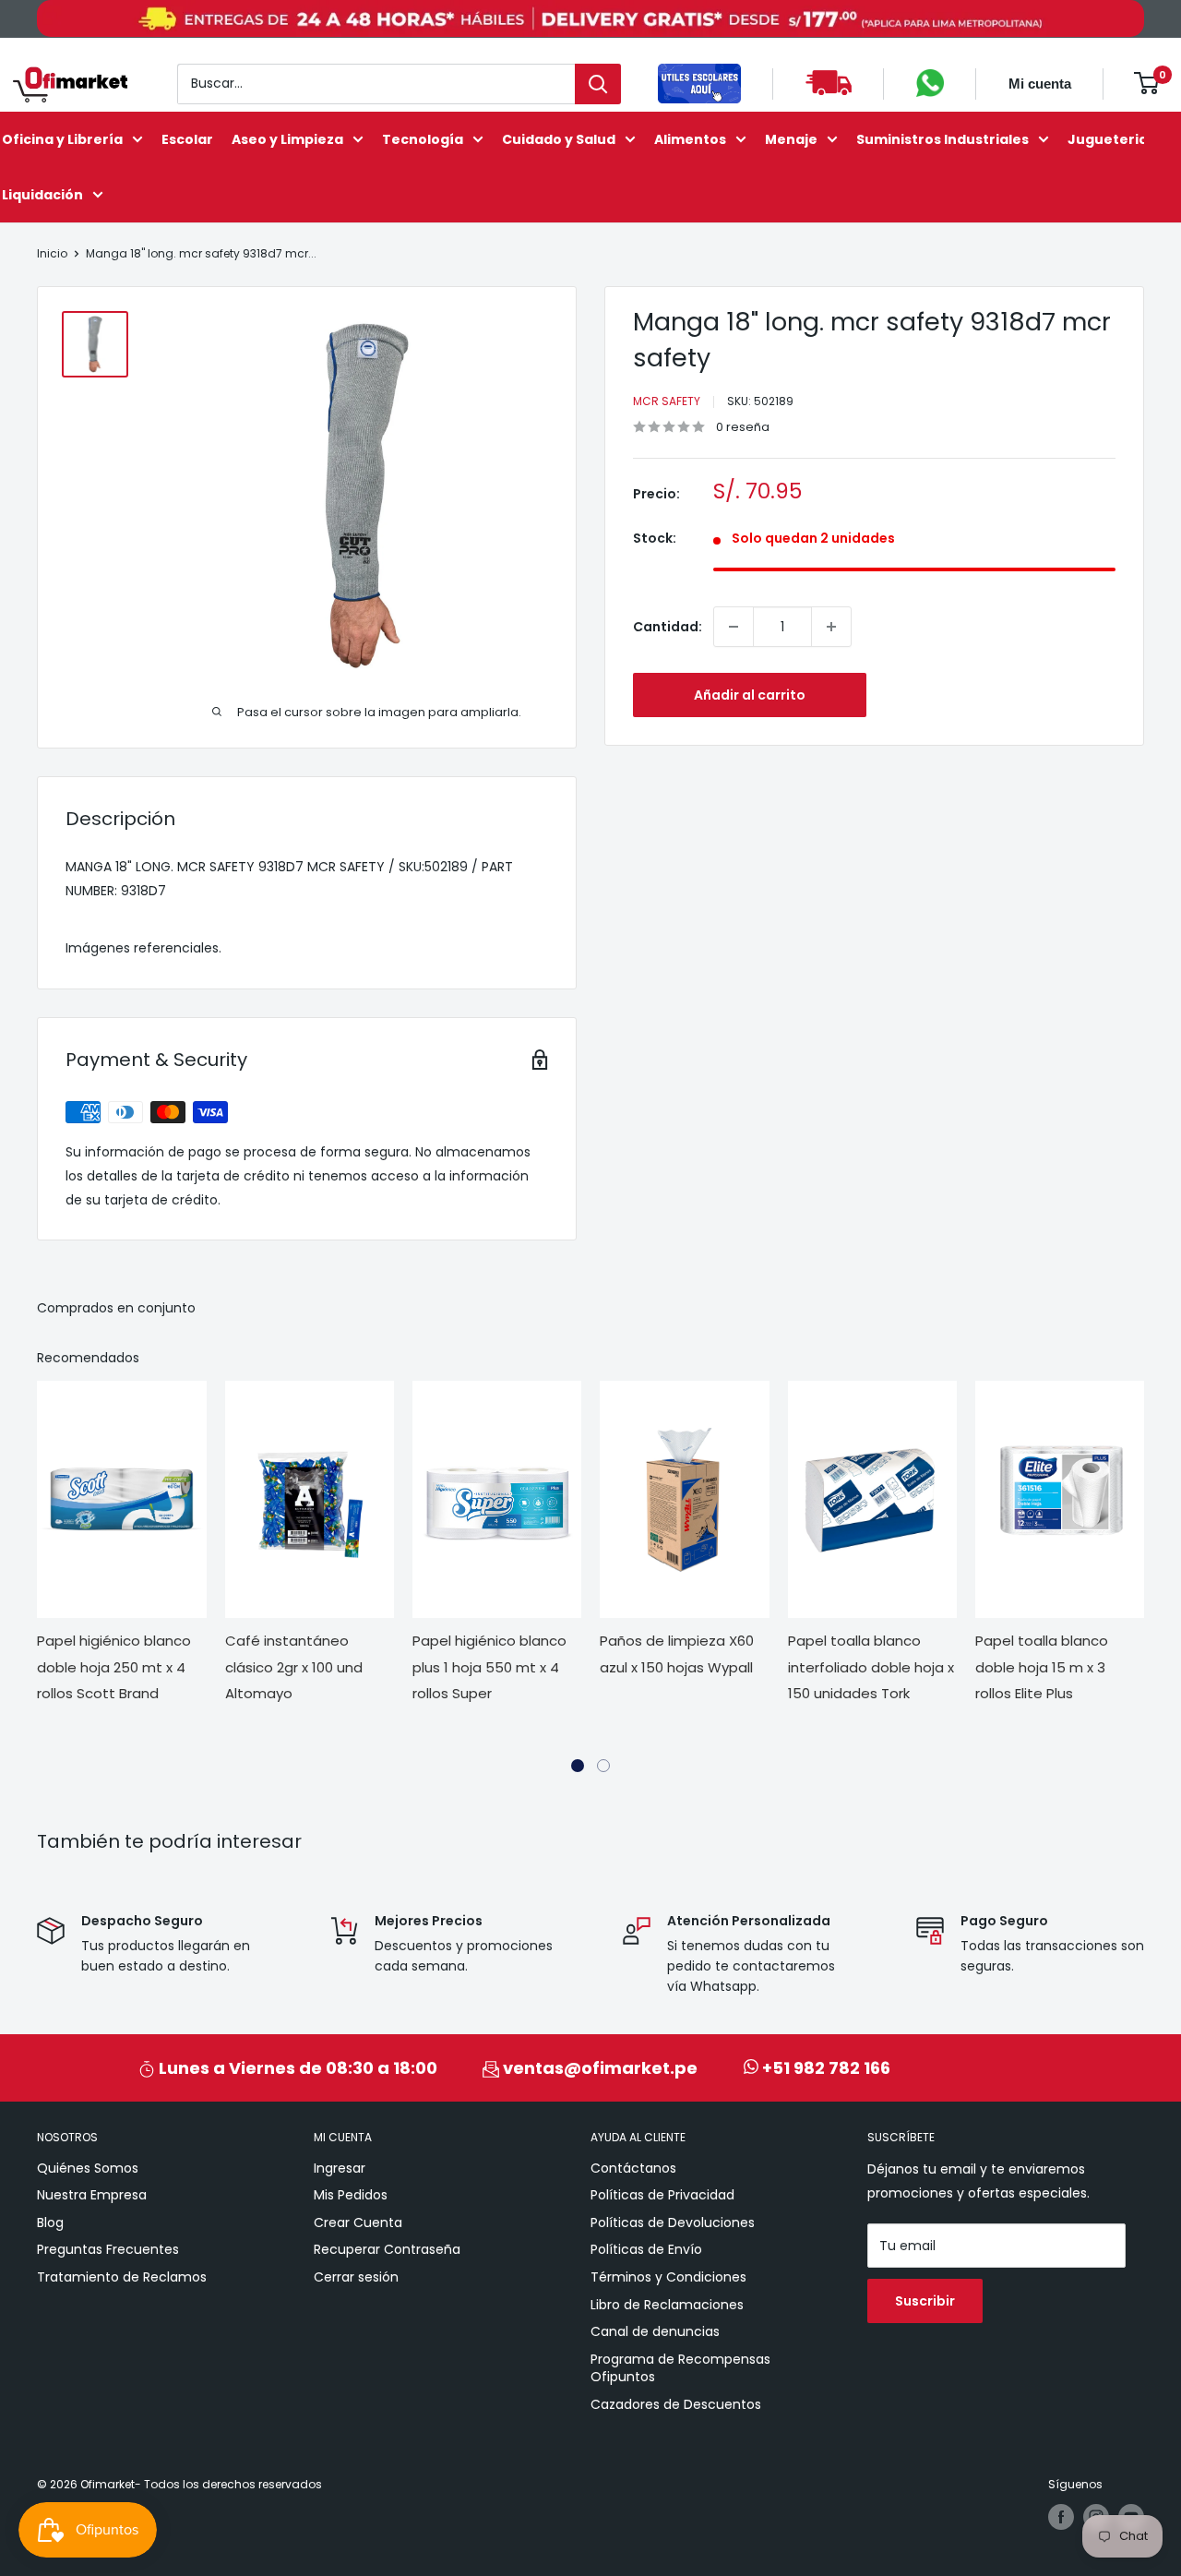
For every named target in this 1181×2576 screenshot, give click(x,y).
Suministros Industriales (942, 138)
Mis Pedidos (351, 2195)
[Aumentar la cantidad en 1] (831, 627)
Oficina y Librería (62, 138)
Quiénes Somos (88, 2168)
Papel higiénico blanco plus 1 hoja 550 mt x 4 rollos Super (310, 1667)
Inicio (52, 253)
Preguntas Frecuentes (108, 2249)
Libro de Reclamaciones (667, 2305)
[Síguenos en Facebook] (1061, 2517)
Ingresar (340, 2168)
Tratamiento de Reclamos (122, 2277)
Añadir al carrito (750, 695)
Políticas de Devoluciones (673, 2223)
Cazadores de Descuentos (676, 2404)
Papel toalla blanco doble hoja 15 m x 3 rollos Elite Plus (863, 1667)
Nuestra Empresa (92, 2195)
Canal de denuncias (655, 2331)
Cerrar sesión (356, 2277)
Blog (50, 2223)
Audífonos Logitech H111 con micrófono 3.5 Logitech (1064, 1667)
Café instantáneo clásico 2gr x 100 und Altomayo (115, 1667)
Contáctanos (633, 2168)
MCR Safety (667, 401)
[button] (578, 1766)
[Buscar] (598, 83)
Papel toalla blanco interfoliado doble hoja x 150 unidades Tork (692, 1667)
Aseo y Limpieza (287, 138)
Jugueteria (1108, 138)
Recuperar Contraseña (387, 2249)
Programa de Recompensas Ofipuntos (680, 2368)
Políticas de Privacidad (662, 2195)
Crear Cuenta (358, 2223)
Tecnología (423, 138)
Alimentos (690, 138)
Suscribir (925, 2301)
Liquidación (42, 194)
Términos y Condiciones (668, 2277)
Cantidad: (668, 627)
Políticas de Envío (646, 2249)
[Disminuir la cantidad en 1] (734, 627)
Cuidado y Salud (559, 138)
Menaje (791, 138)
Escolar (187, 138)
